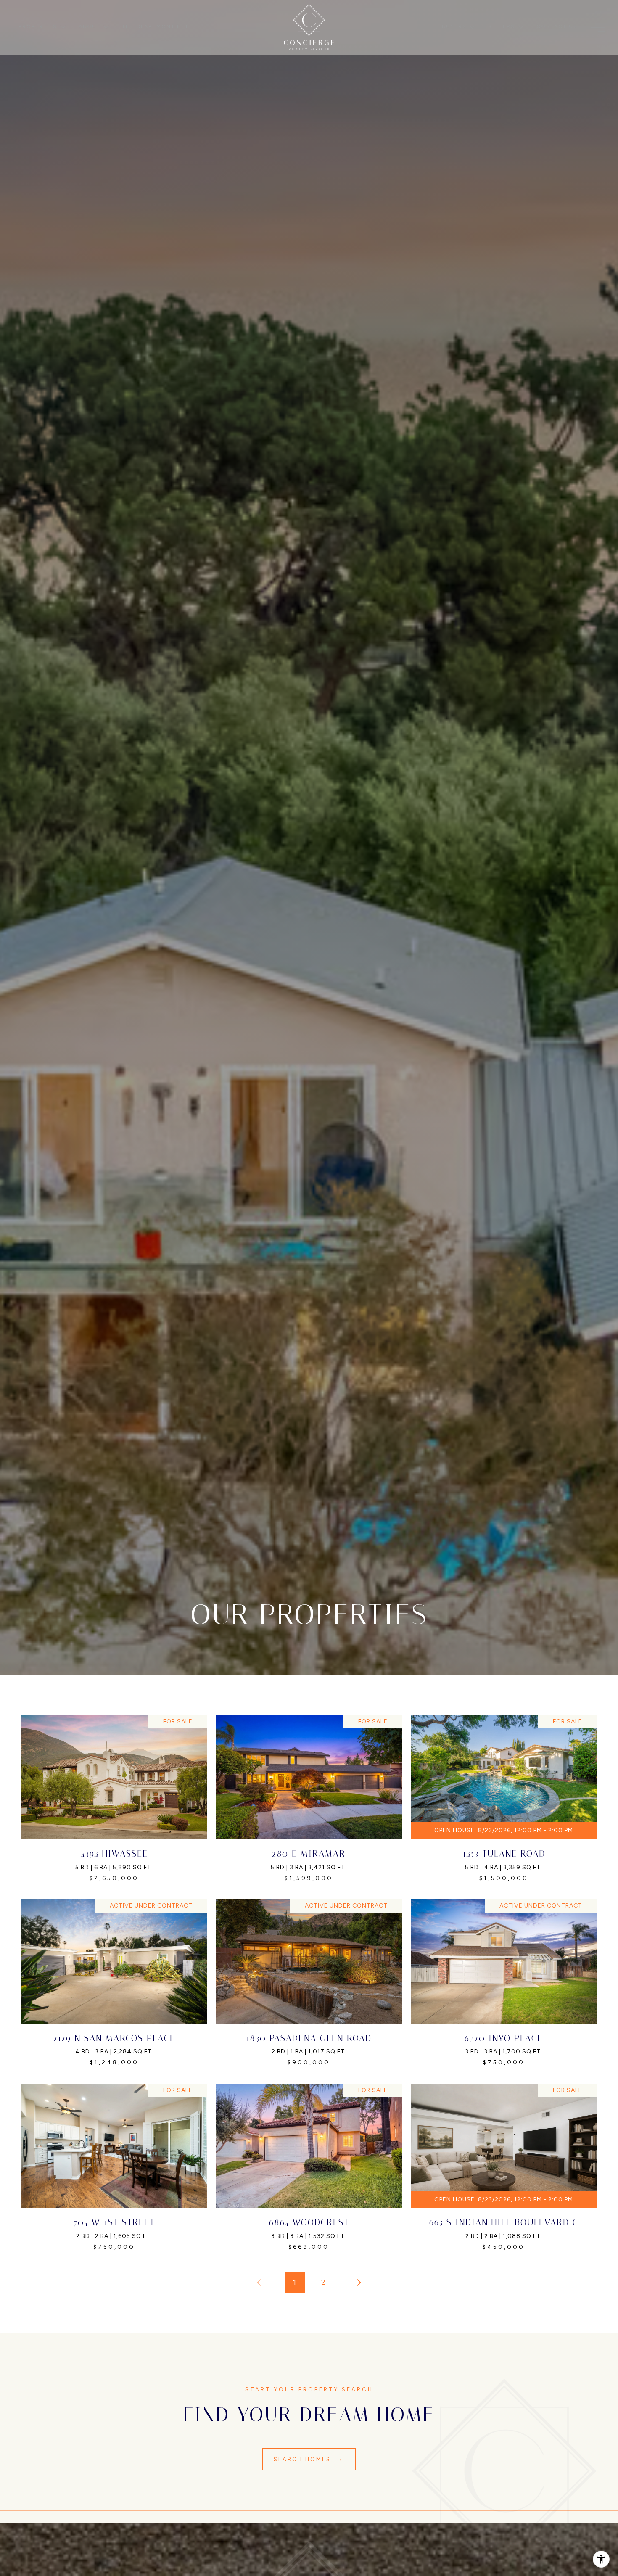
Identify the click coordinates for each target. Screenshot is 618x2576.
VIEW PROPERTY (109, 1799)
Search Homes (304, 2459)
